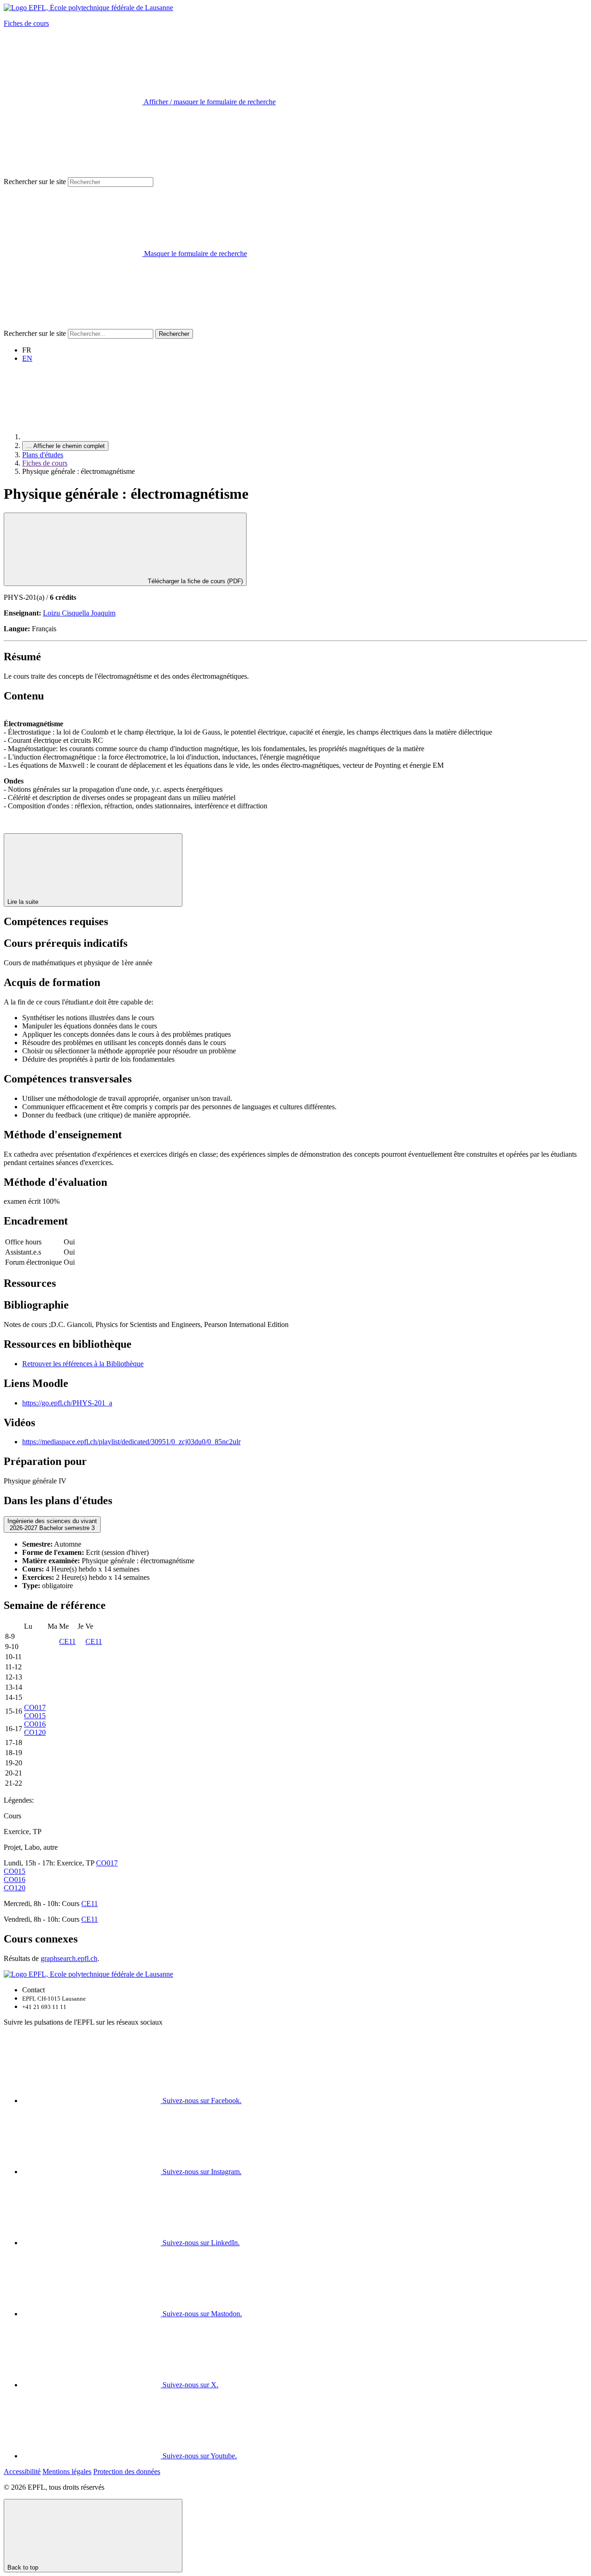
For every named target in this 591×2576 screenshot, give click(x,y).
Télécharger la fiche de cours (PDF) (194, 581)
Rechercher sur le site (35, 182)
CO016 (35, 1724)
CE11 (67, 1641)
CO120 (35, 1732)
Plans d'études (43, 455)
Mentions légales (67, 2471)
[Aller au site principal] (91, 437)
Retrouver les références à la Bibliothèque (83, 1364)
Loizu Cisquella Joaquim (79, 613)
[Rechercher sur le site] (73, 325)
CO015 (35, 1716)
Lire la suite (24, 902)
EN (27, 358)
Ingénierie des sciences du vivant (52, 1524)
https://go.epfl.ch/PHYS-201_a (67, 1403)
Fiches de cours (26, 23)
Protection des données (127, 2471)
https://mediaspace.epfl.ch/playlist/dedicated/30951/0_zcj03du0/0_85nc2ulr (131, 1442)
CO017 (35, 1707)
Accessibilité (22, 2471)
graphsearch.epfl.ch (69, 1958)
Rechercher (174, 334)
